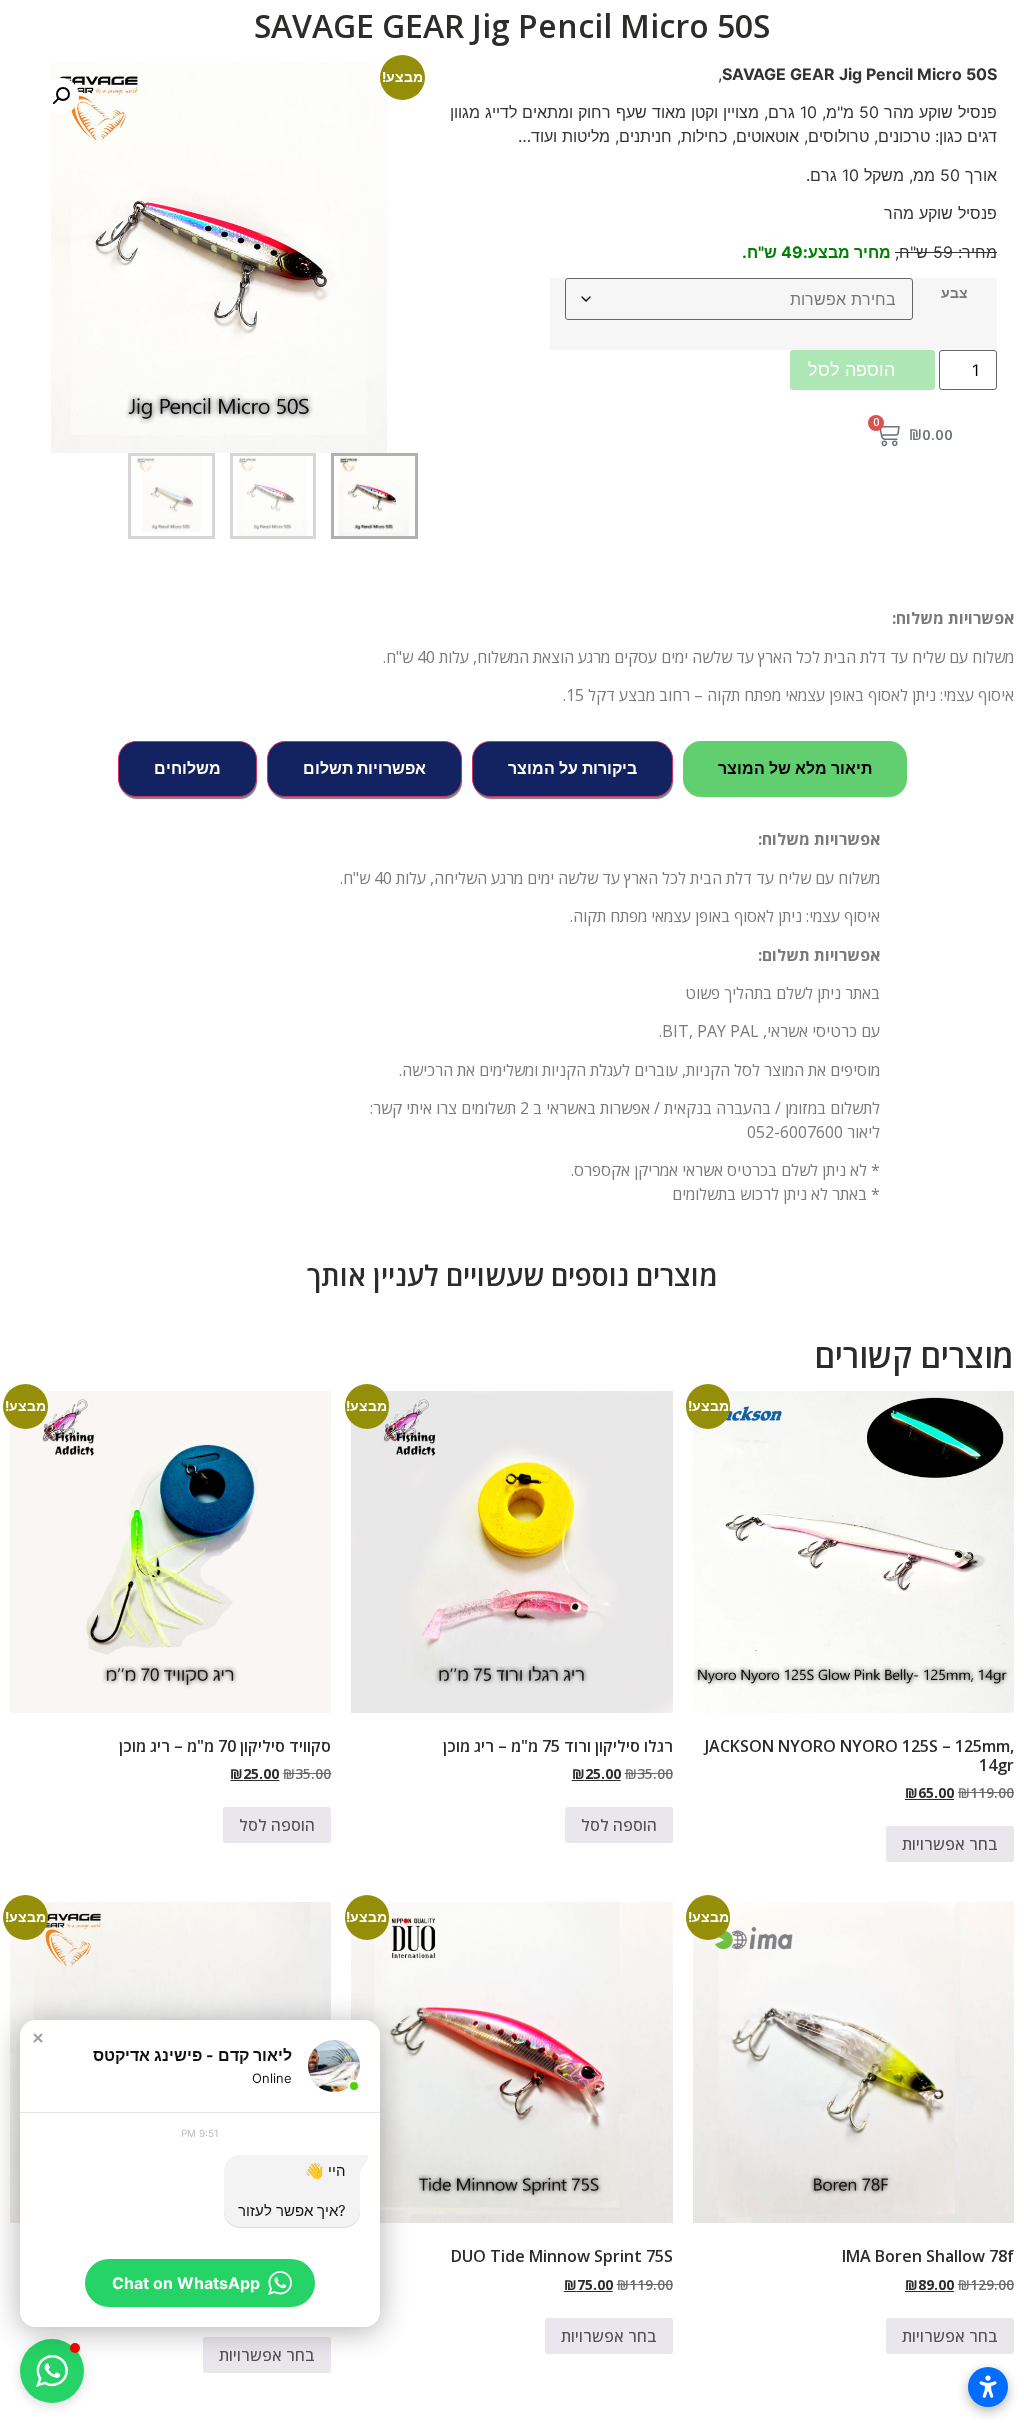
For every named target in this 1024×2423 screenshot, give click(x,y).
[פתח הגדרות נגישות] (988, 2387)
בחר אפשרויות (950, 1844)
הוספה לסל (851, 369)
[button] (61, 96)
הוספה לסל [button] (619, 1825)
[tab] (795, 769)
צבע (954, 293)
